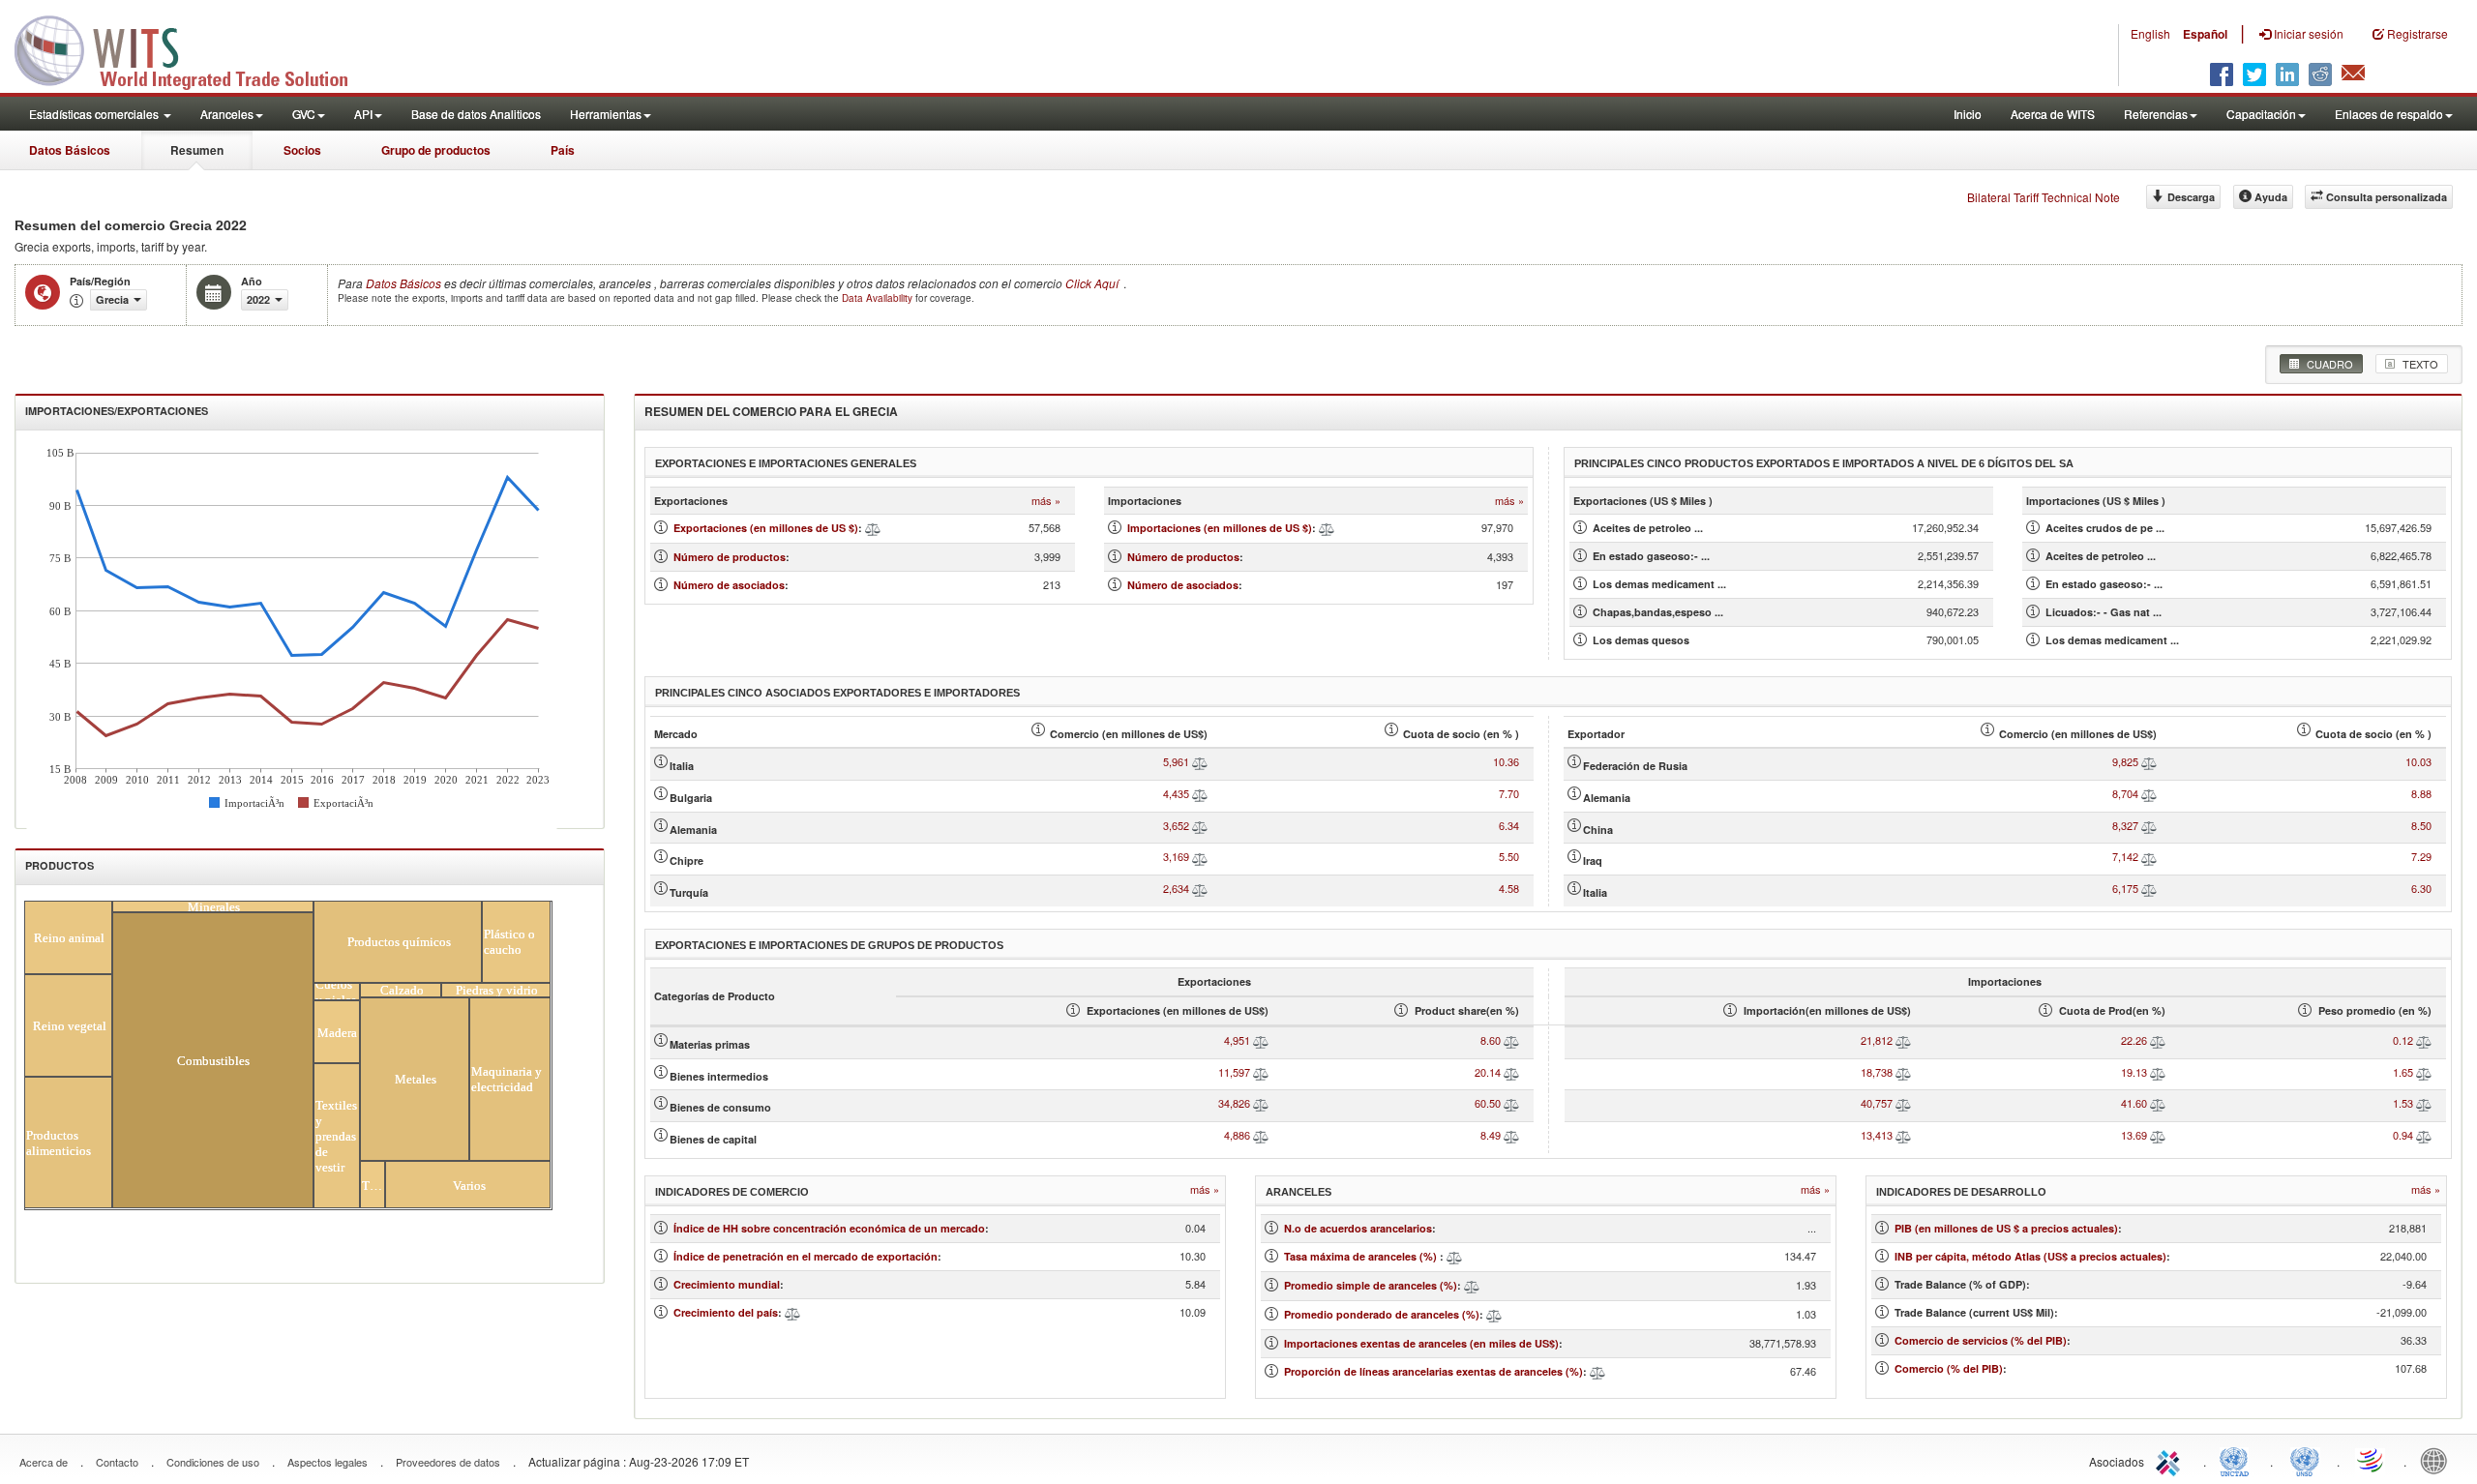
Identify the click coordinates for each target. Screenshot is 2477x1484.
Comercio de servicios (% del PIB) (1981, 1340)
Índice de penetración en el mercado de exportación (806, 1256)
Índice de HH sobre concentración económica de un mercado (829, 1228)
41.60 (2134, 1103)
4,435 (1176, 793)
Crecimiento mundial (727, 1284)
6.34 (1509, 825)
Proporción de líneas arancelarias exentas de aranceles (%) (1433, 1371)
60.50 (1488, 1103)
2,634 (1176, 888)
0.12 (2403, 1040)
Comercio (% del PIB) (1949, 1368)
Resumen (197, 150)
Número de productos (730, 557)
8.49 (1491, 1135)
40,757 (1877, 1103)
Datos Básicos (70, 150)
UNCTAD (2238, 1460)
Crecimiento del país (726, 1312)
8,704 (2125, 793)
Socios (302, 150)
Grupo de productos (436, 150)
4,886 (1237, 1135)
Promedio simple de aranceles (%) (1371, 1285)
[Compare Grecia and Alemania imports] (2149, 793)
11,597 (1234, 1072)
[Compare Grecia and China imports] (2149, 825)
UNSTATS (2305, 1460)
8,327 (2125, 825)
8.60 (1491, 1040)
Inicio (1968, 114)
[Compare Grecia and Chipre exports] (1200, 856)
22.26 (2134, 1040)
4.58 (1509, 888)
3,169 (1176, 856)
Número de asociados (729, 585)
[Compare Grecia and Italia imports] (2149, 888)
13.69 (2134, 1135)
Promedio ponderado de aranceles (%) (1382, 1314)
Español (2205, 34)
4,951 (1237, 1040)
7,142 (2125, 856)
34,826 (1234, 1103)
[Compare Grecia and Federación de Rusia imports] (2149, 761)
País (563, 150)
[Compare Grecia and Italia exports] (1200, 761)
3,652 (1176, 825)
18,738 (1877, 1072)
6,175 (2125, 888)
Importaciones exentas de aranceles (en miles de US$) (1421, 1343)
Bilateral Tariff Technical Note (2044, 197)
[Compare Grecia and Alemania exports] (1200, 825)
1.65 (2403, 1072)
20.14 (1488, 1072)
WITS (194, 48)
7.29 (2421, 856)
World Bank (2438, 1460)
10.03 (2418, 761)
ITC (2171, 1460)
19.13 (2134, 1072)
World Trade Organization (2372, 1460)
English (2150, 33)
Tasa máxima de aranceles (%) (1362, 1256)
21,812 (1877, 1040)
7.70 (1509, 793)
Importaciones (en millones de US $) (1220, 528)
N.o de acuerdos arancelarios (1358, 1228)
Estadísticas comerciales (95, 114)
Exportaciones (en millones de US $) (766, 528)
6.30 (2421, 888)
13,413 (1877, 1135)
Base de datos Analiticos (476, 114)
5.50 (1509, 856)
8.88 (2421, 793)
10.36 (1506, 761)
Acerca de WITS (2053, 114)
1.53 (2403, 1103)
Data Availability (879, 298)
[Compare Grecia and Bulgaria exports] (1200, 793)
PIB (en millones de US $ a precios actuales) (2006, 1228)
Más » (1046, 501)
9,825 (2125, 761)
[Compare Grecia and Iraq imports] (2149, 856)
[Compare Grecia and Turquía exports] (1200, 888)
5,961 (1176, 761)
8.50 (2421, 825)
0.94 (2403, 1135)
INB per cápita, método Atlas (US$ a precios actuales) (2030, 1256)
